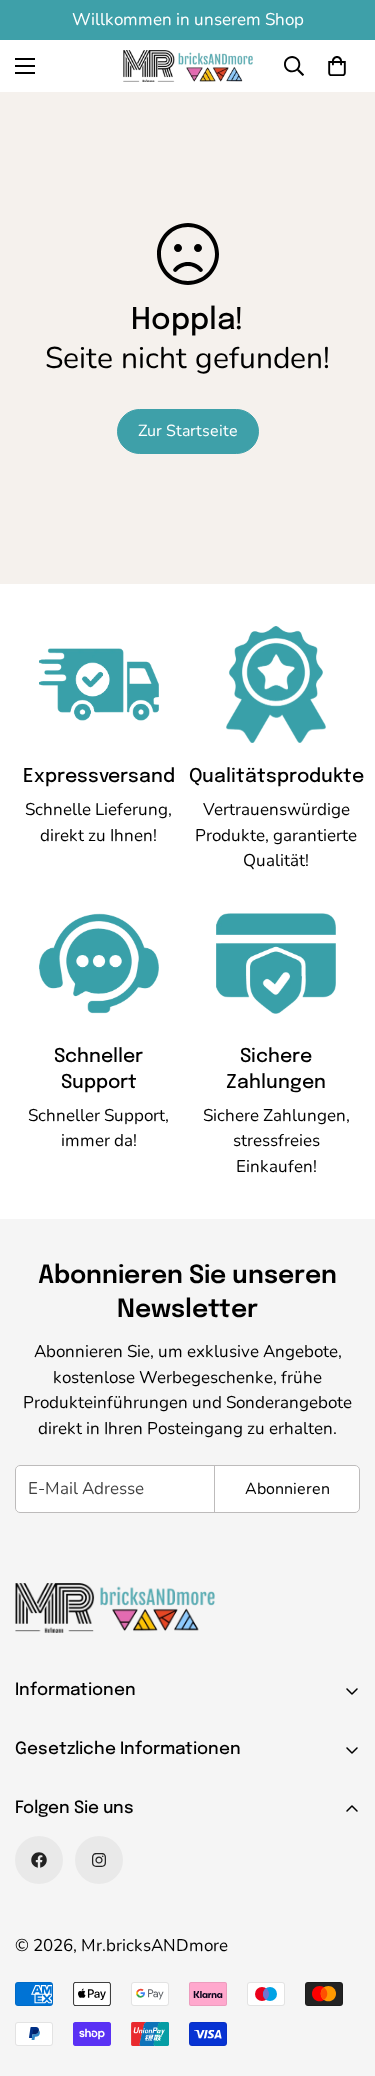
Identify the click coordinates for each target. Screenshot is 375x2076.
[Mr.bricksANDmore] (188, 66)
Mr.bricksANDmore (154, 1945)
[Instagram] (99, 1860)
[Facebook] (39, 1860)
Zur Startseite (188, 431)
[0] (337, 66)
